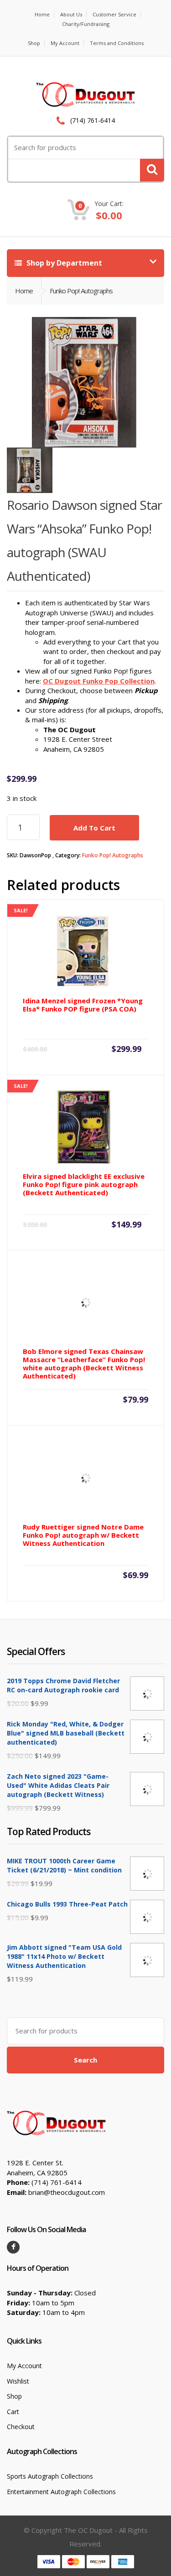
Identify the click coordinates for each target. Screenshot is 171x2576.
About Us (71, 14)
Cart (13, 2412)
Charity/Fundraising (86, 24)
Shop (34, 43)
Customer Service (114, 14)
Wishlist (18, 2381)
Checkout (21, 2427)
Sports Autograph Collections (50, 2476)
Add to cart (94, 828)
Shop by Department (63, 263)
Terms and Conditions (117, 43)
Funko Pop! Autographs (113, 855)
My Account (65, 43)
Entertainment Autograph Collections (61, 2492)
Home (42, 14)
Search (85, 2060)
